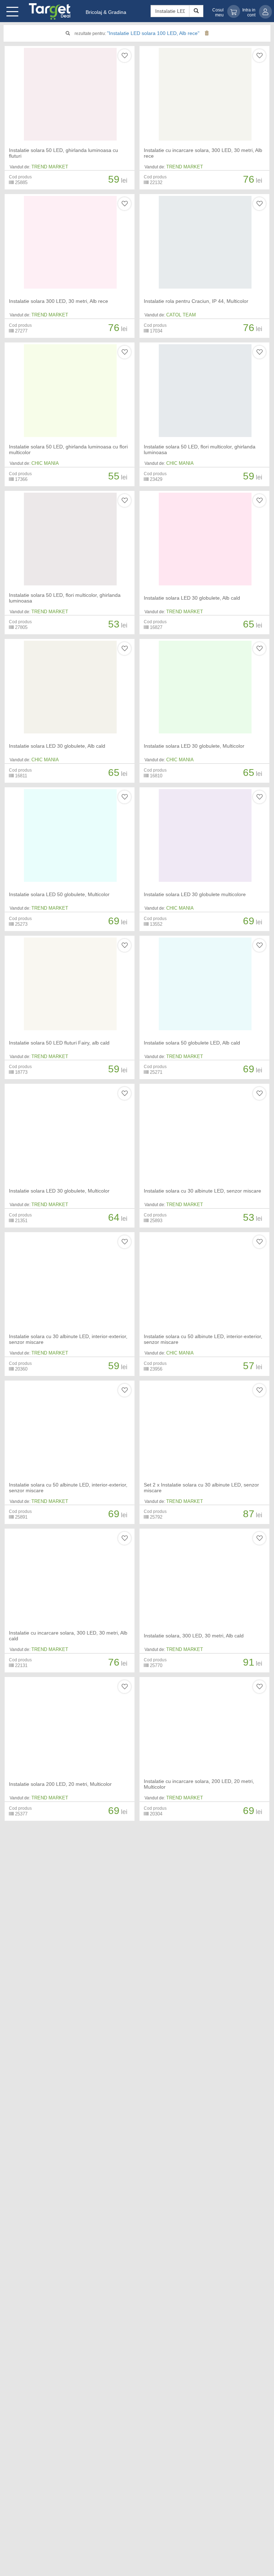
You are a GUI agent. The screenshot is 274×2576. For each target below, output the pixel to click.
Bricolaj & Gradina (106, 12)
